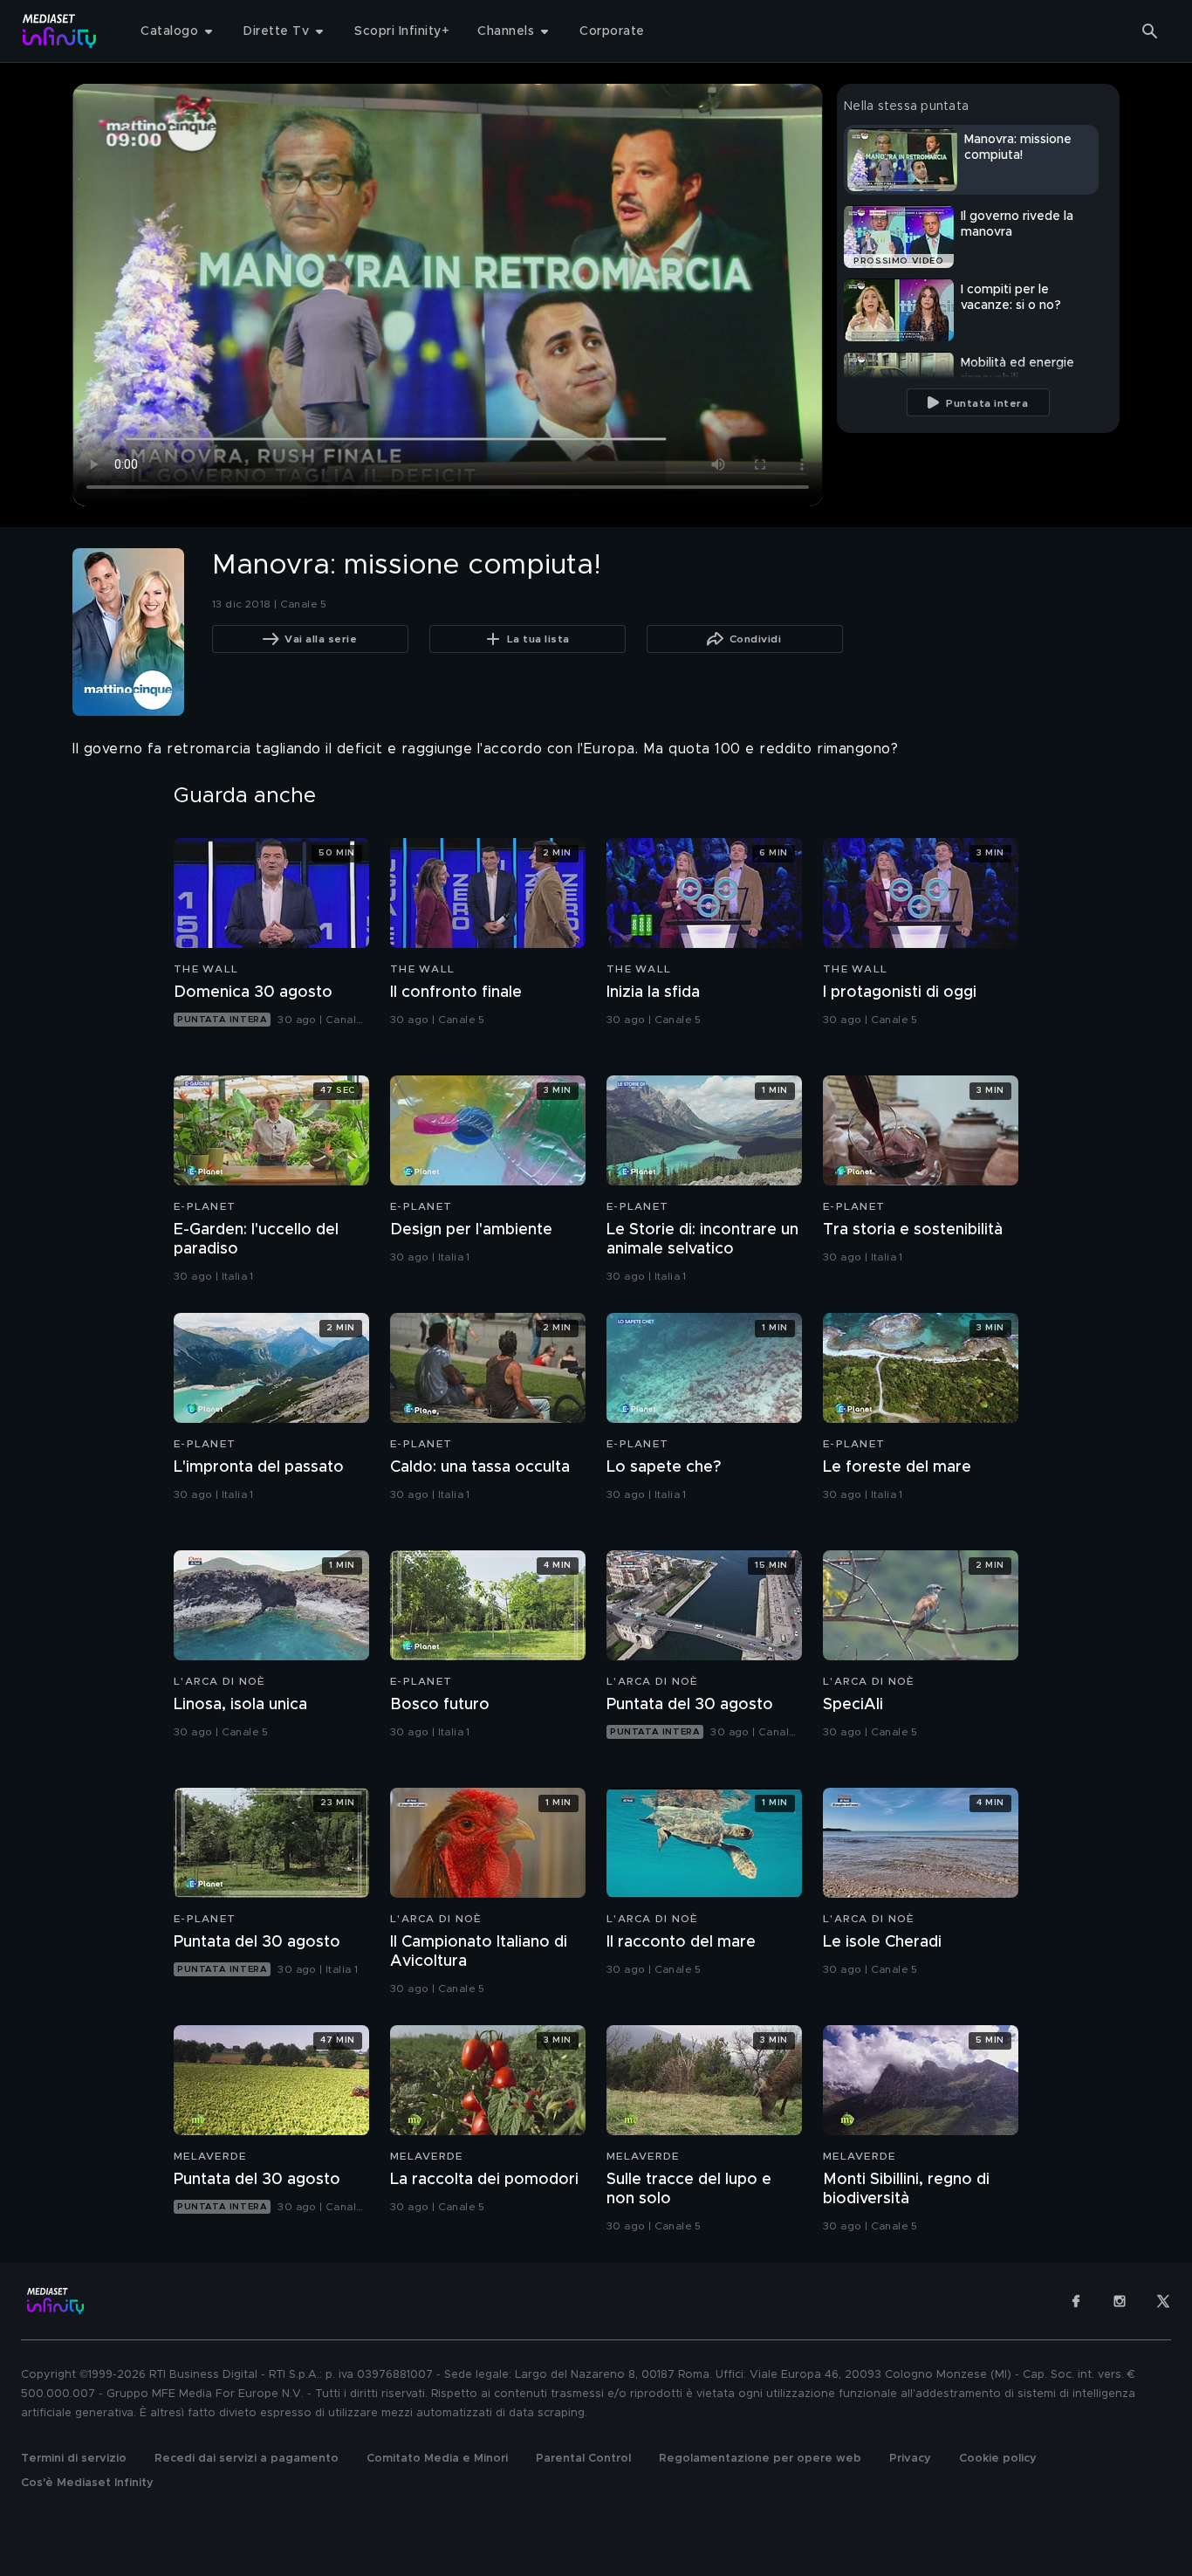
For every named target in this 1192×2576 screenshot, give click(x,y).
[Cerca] (1150, 31)
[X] (1163, 2301)
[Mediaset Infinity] (60, 31)
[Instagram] (1120, 2301)
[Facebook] (1076, 2301)
